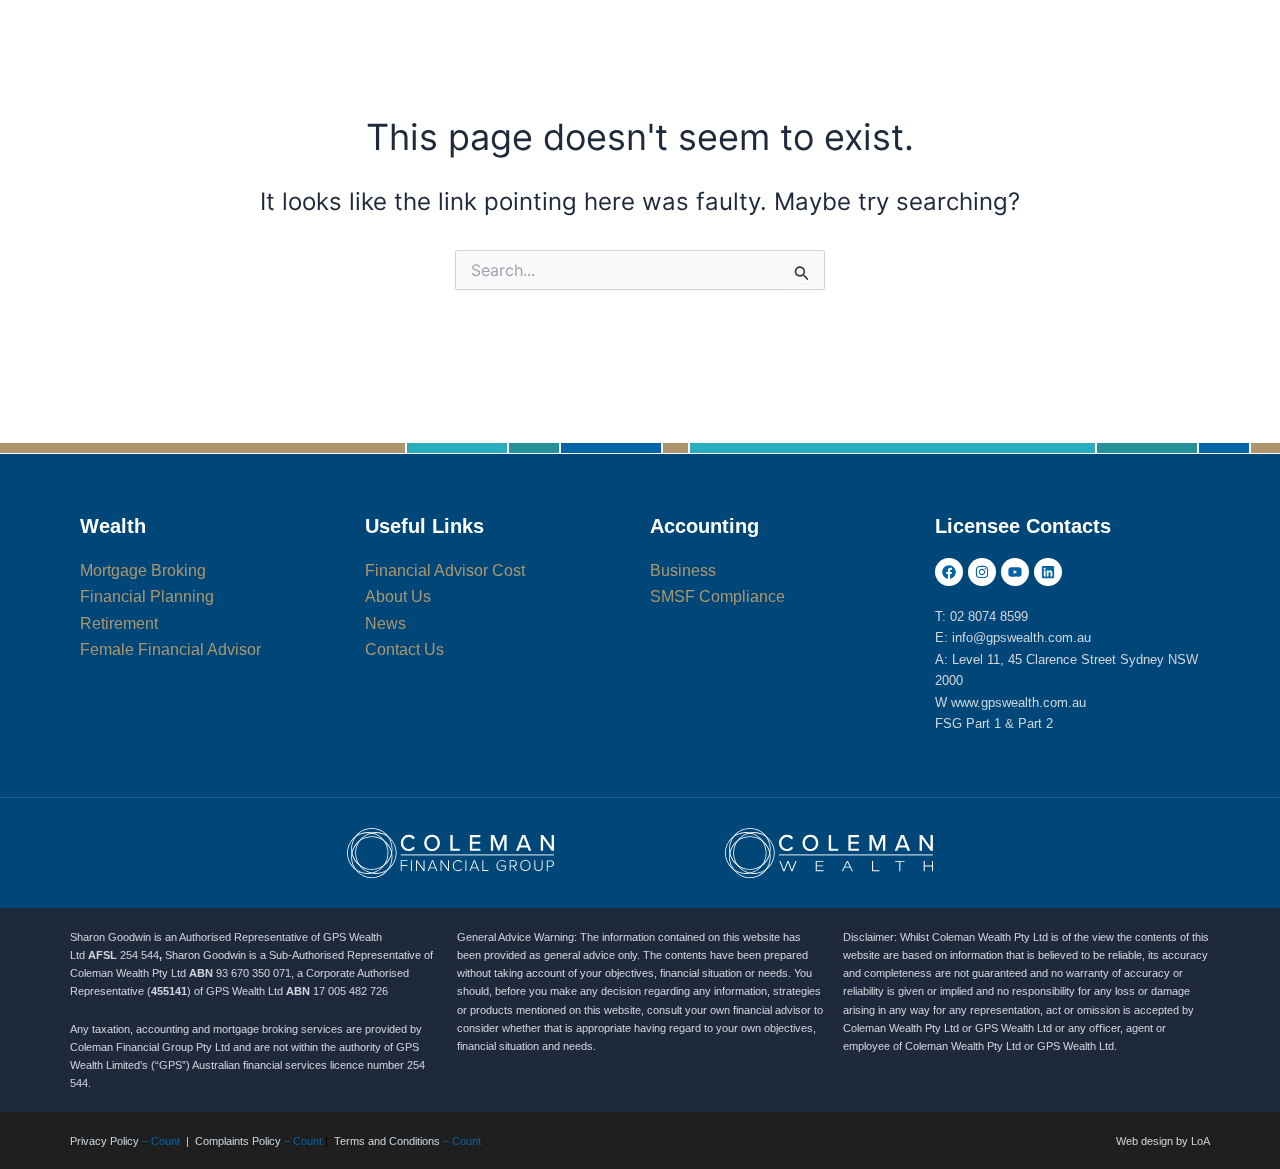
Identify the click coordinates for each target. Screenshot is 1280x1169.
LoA (1200, 1141)
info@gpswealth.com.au (1021, 637)
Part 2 (1035, 723)
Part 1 (983, 723)
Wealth (113, 526)
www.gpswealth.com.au (1018, 702)
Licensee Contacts (1023, 526)
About (1049, 59)
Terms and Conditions (387, 1141)
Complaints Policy (238, 1141)
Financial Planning (441, 59)
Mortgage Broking (881, 59)
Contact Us (408, 179)
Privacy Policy (104, 1141)
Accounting (661, 59)
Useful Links (424, 526)
